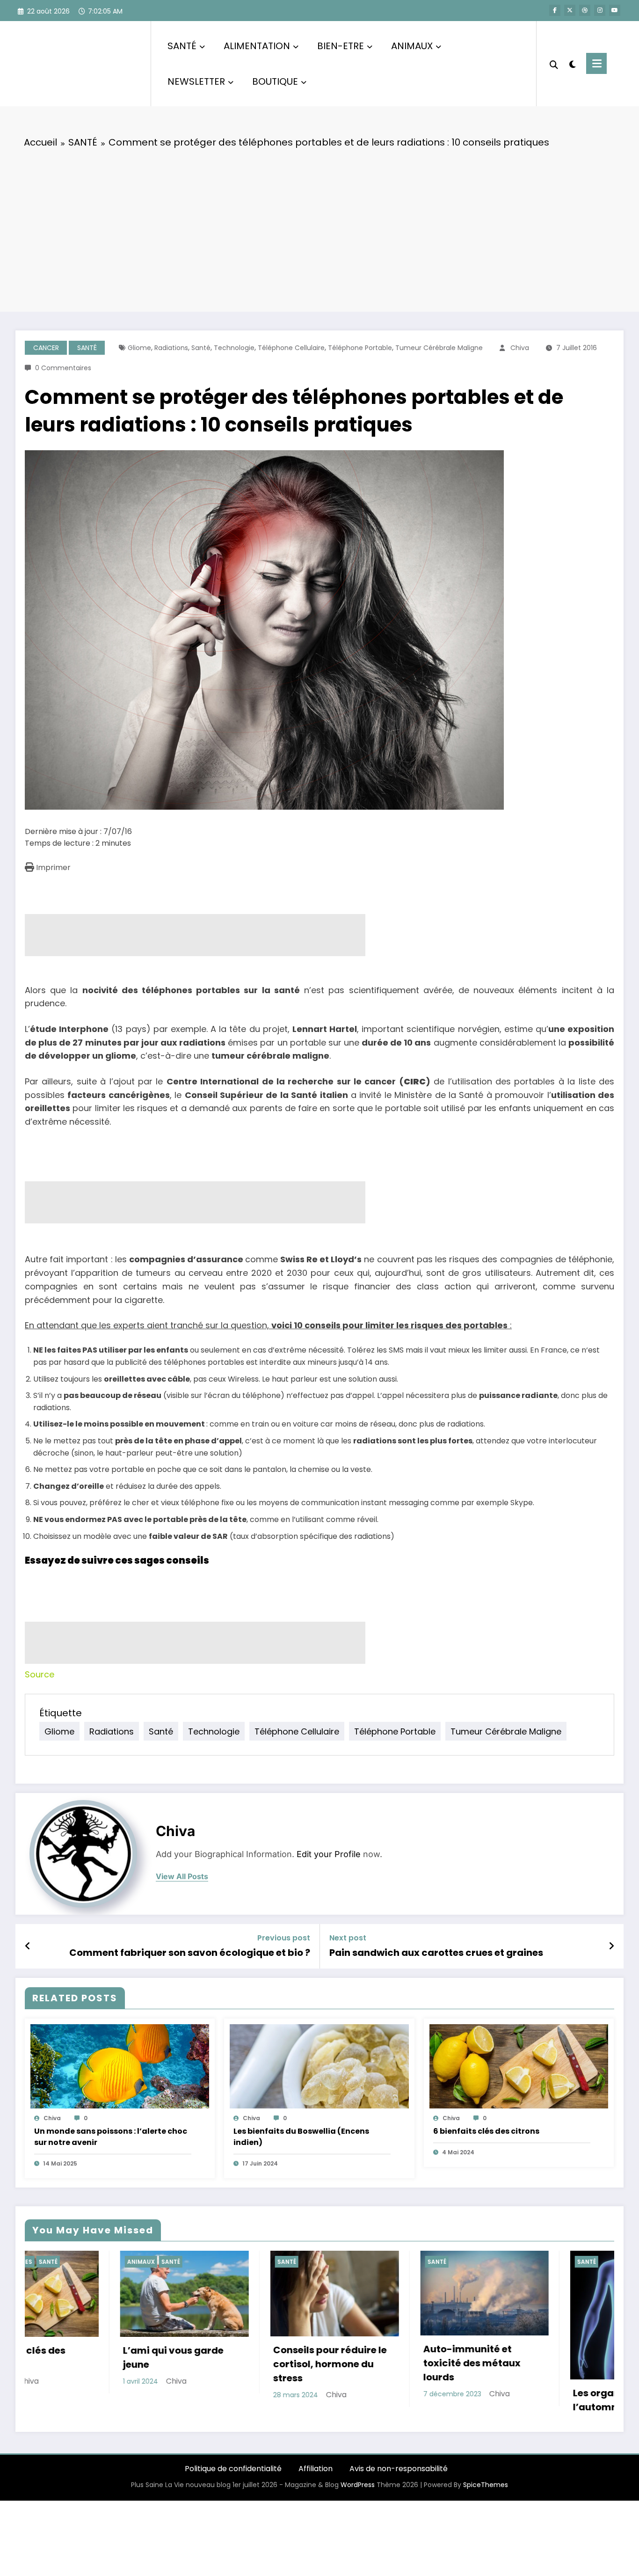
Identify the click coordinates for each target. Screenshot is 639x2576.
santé (201, 348)
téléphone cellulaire (291, 348)
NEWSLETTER (196, 81)
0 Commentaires (63, 368)
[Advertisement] (319, 227)
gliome (139, 348)
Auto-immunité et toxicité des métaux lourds (194, 2363)
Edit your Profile (329, 1854)
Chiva (520, 348)
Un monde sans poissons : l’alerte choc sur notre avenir (111, 2137)
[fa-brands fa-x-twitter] (570, 10)
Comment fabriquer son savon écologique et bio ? (190, 1953)
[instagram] (600, 10)
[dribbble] (585, 10)
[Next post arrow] (611, 1946)
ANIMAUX (412, 46)
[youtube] (615, 10)
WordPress (358, 2501)
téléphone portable (360, 348)
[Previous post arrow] (28, 1946)
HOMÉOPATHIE (470, 2262)
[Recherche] (554, 64)
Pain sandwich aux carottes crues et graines (436, 1953)
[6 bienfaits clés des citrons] (519, 2066)
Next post (348, 1938)
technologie (234, 348)
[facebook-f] (555, 10)
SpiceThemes (486, 2501)
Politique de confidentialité (233, 2485)
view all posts (182, 1877)
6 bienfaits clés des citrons (486, 2131)
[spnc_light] (572, 63)
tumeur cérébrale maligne (439, 348)
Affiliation (316, 2485)
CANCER (46, 348)
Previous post (284, 1938)
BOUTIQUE (275, 81)
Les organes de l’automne (330, 2400)
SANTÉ (182, 46)
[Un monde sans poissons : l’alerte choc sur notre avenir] (120, 2066)
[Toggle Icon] (596, 63)
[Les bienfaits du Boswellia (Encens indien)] (319, 2066)
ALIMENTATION (257, 46)
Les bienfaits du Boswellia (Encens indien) (301, 2137)
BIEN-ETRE (341, 46)
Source (40, 1674)
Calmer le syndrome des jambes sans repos (504, 2339)
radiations (171, 348)
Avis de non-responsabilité (399, 2485)
